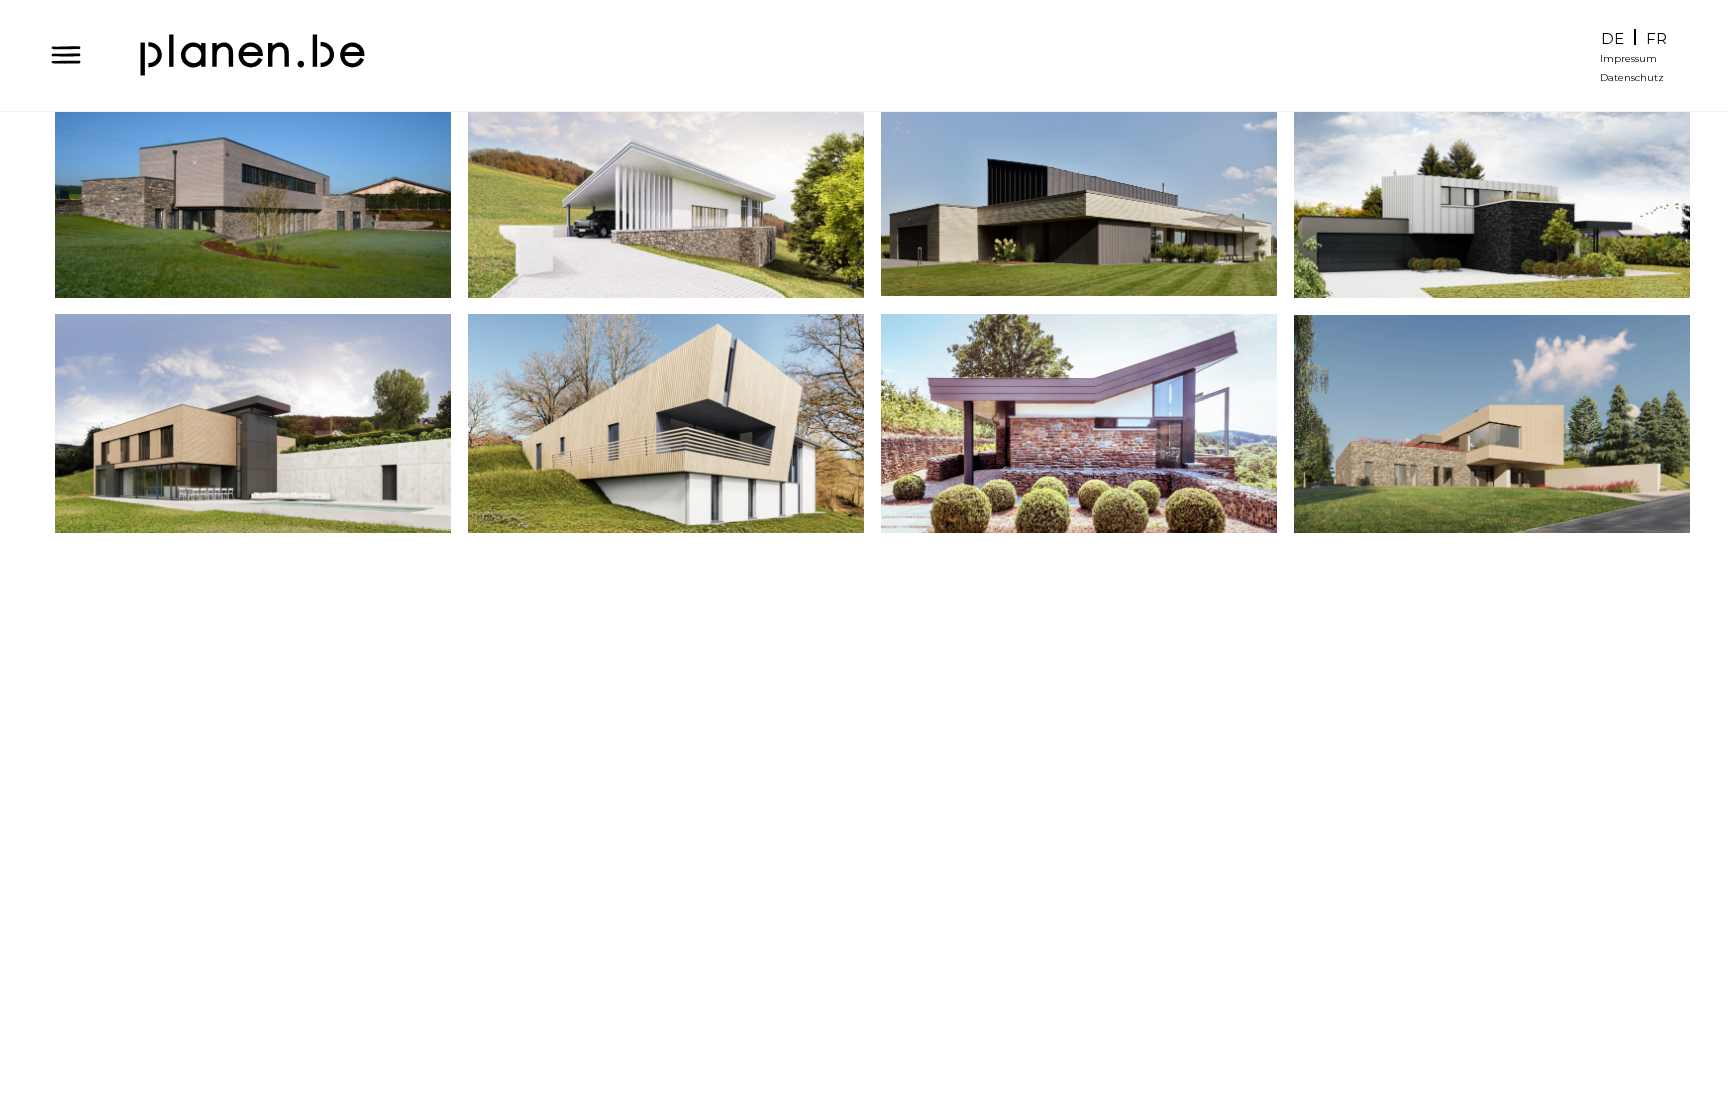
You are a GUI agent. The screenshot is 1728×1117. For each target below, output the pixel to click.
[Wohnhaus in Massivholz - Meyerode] (1492, 423)
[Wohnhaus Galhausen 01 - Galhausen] (1079, 423)
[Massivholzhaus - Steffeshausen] (666, 423)
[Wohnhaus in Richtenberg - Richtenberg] (666, 188)
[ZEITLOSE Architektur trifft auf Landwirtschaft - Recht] (253, 188)
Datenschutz (1632, 77)
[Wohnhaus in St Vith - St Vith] (1492, 188)
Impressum (1628, 58)
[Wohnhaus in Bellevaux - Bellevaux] (253, 423)
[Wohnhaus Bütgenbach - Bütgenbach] (1079, 188)
